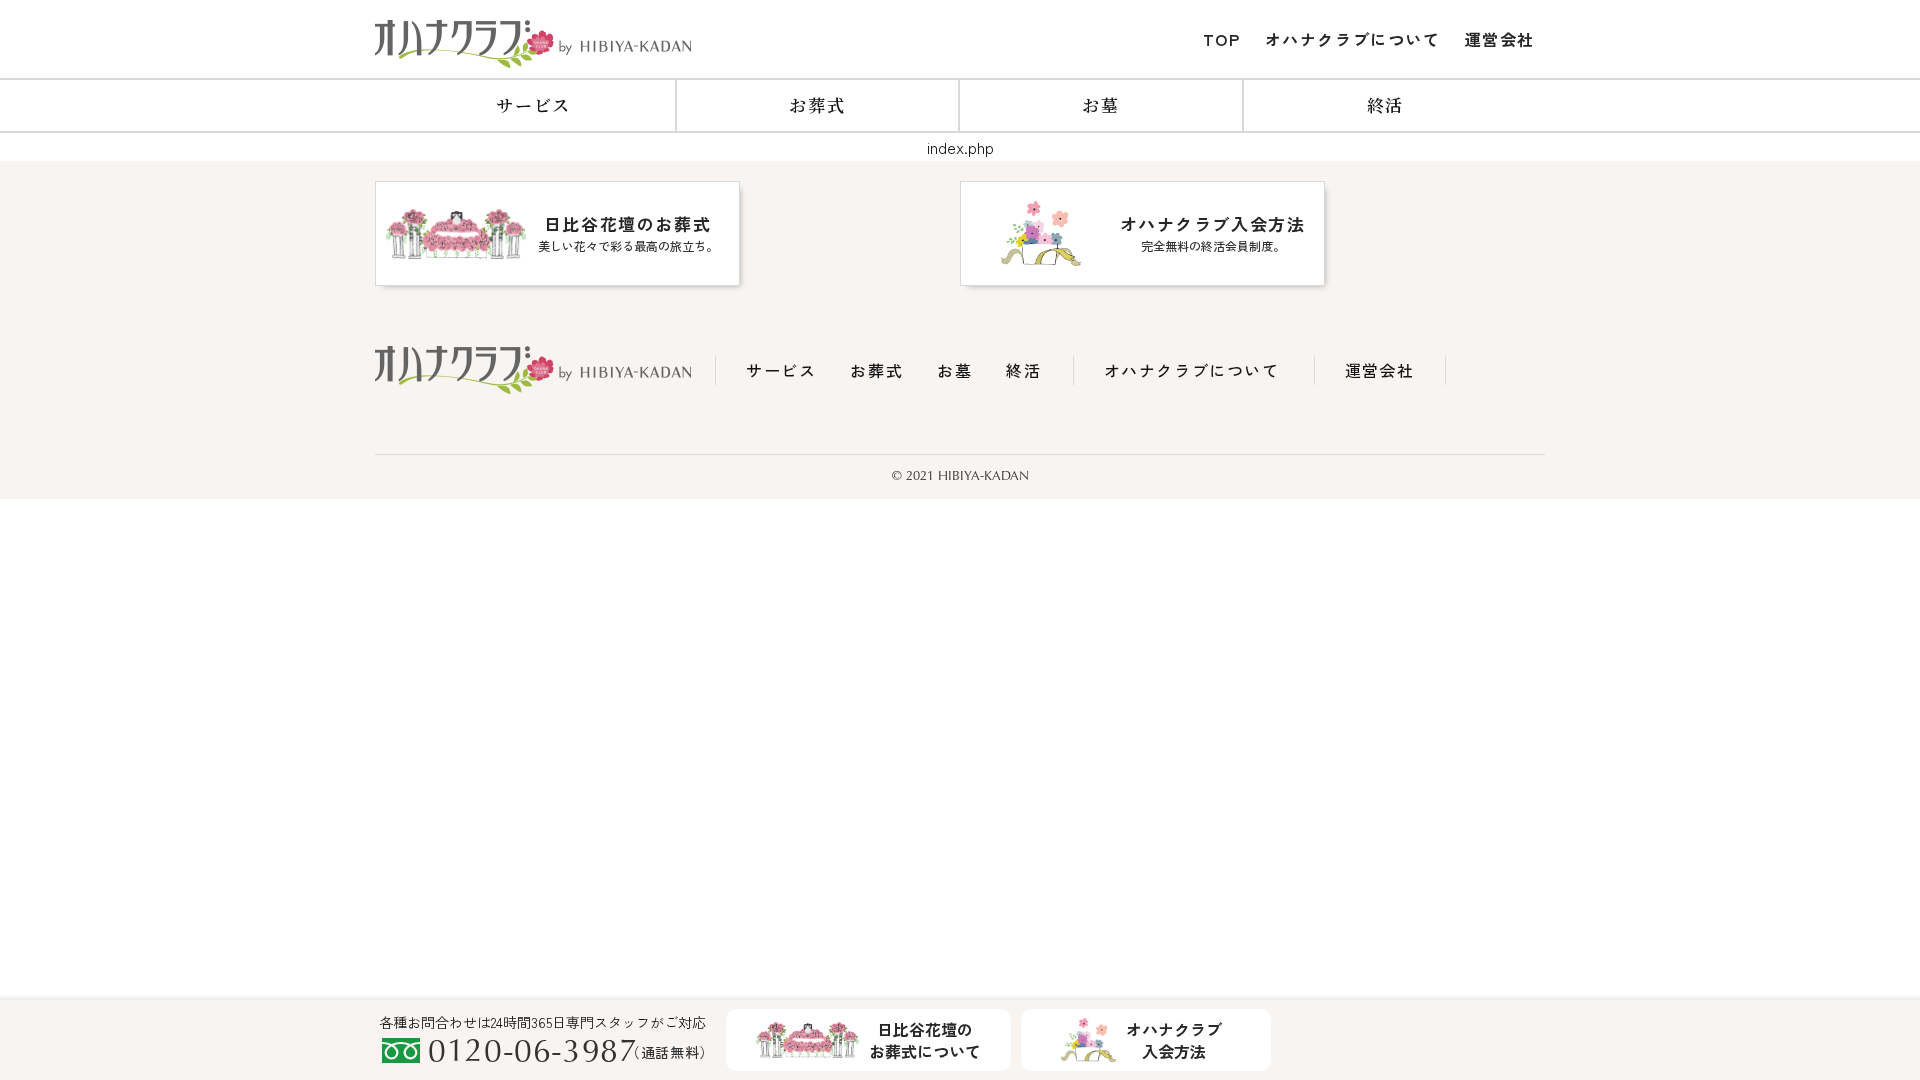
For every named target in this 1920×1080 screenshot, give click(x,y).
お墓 (1100, 104)
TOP (1222, 39)
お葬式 (817, 104)
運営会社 (1500, 39)
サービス (533, 104)
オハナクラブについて (1353, 39)
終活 (1385, 104)
